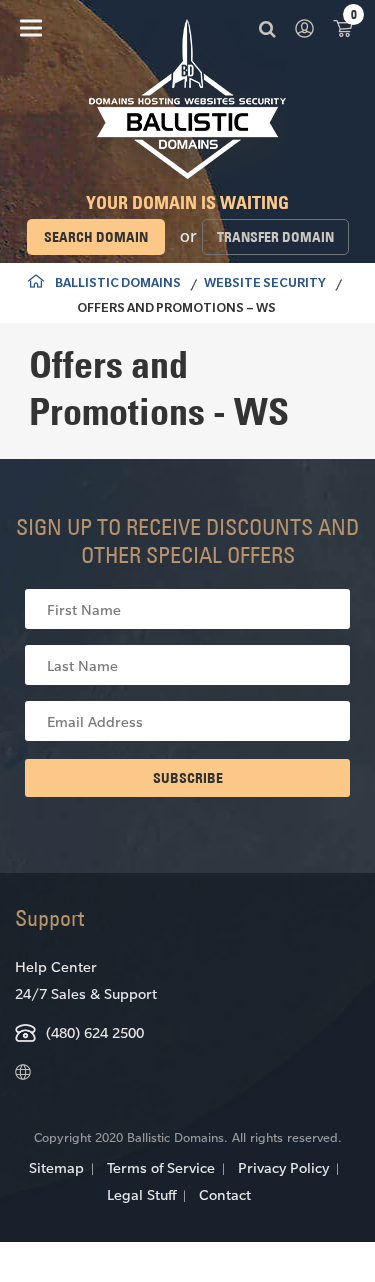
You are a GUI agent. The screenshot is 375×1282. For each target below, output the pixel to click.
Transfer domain (275, 237)
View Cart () (343, 27)
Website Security (265, 285)
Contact (225, 1194)
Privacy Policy (283, 1167)
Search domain (96, 237)
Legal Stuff (141, 1194)
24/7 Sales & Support (86, 993)
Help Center (56, 966)
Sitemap (56, 1167)
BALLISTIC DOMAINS (118, 285)
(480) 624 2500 (95, 1032)
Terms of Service (161, 1167)
